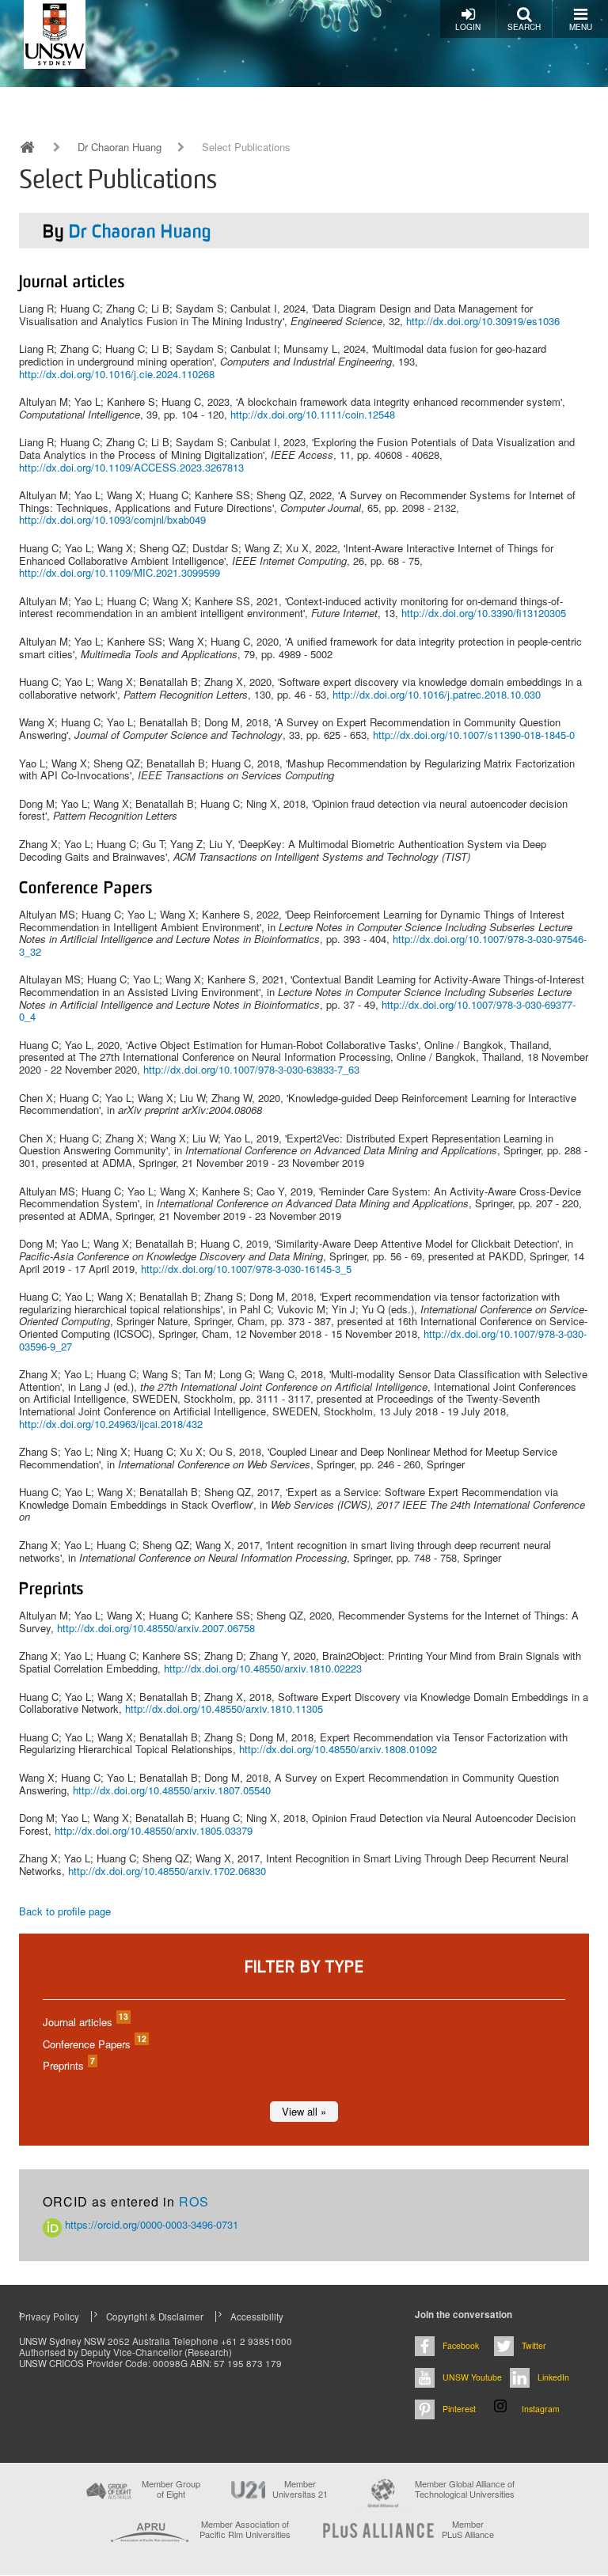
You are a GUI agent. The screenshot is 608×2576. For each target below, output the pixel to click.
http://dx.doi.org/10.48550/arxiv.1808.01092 (338, 1749)
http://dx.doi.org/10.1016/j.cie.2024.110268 (117, 374)
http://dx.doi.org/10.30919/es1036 (483, 321)
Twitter (534, 2345)
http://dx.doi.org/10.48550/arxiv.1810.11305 (224, 1708)
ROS (194, 2201)
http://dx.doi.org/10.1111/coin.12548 (313, 414)
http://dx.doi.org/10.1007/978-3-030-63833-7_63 (251, 1069)
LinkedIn (553, 2377)
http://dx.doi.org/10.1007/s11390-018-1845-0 (474, 735)
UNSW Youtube (472, 2377)
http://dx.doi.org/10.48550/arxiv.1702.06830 (167, 1871)
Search (524, 27)
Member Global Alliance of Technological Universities (465, 2489)
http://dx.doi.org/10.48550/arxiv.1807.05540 (172, 1790)
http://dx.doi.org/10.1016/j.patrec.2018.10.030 (437, 694)
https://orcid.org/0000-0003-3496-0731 (150, 2224)
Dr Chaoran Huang (120, 147)
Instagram (541, 2409)
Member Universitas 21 (300, 2489)
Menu (581, 27)
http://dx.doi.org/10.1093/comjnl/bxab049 (112, 519)
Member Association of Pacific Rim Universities (245, 2530)
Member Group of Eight (171, 2489)
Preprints (68, 2065)
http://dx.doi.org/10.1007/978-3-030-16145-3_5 (246, 1269)
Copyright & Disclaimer (155, 2317)
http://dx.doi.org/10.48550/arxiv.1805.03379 (154, 1830)
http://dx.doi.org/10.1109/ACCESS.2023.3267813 (131, 467)
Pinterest (459, 2409)
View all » (304, 2111)
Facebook (461, 2345)
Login (468, 27)
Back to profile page (65, 1911)
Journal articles (85, 2022)
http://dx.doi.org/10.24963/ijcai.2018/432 (111, 1424)
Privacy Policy (49, 2317)
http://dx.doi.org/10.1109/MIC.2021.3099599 (120, 572)
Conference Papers (94, 2044)
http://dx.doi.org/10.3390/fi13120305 (484, 613)
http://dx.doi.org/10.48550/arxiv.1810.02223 (263, 1668)
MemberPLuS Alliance (468, 2529)
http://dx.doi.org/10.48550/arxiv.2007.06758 (156, 1628)
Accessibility (257, 2317)
